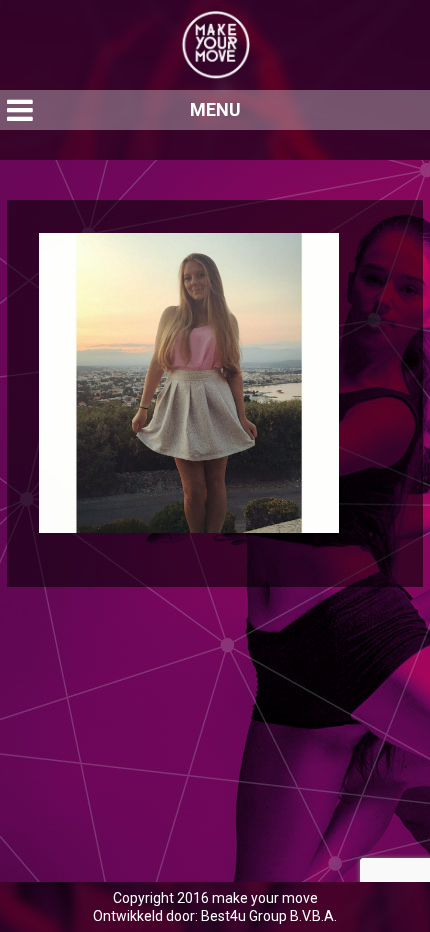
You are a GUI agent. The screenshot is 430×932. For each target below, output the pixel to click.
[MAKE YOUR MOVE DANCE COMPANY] (215, 45)
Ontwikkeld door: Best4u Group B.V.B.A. (215, 916)
